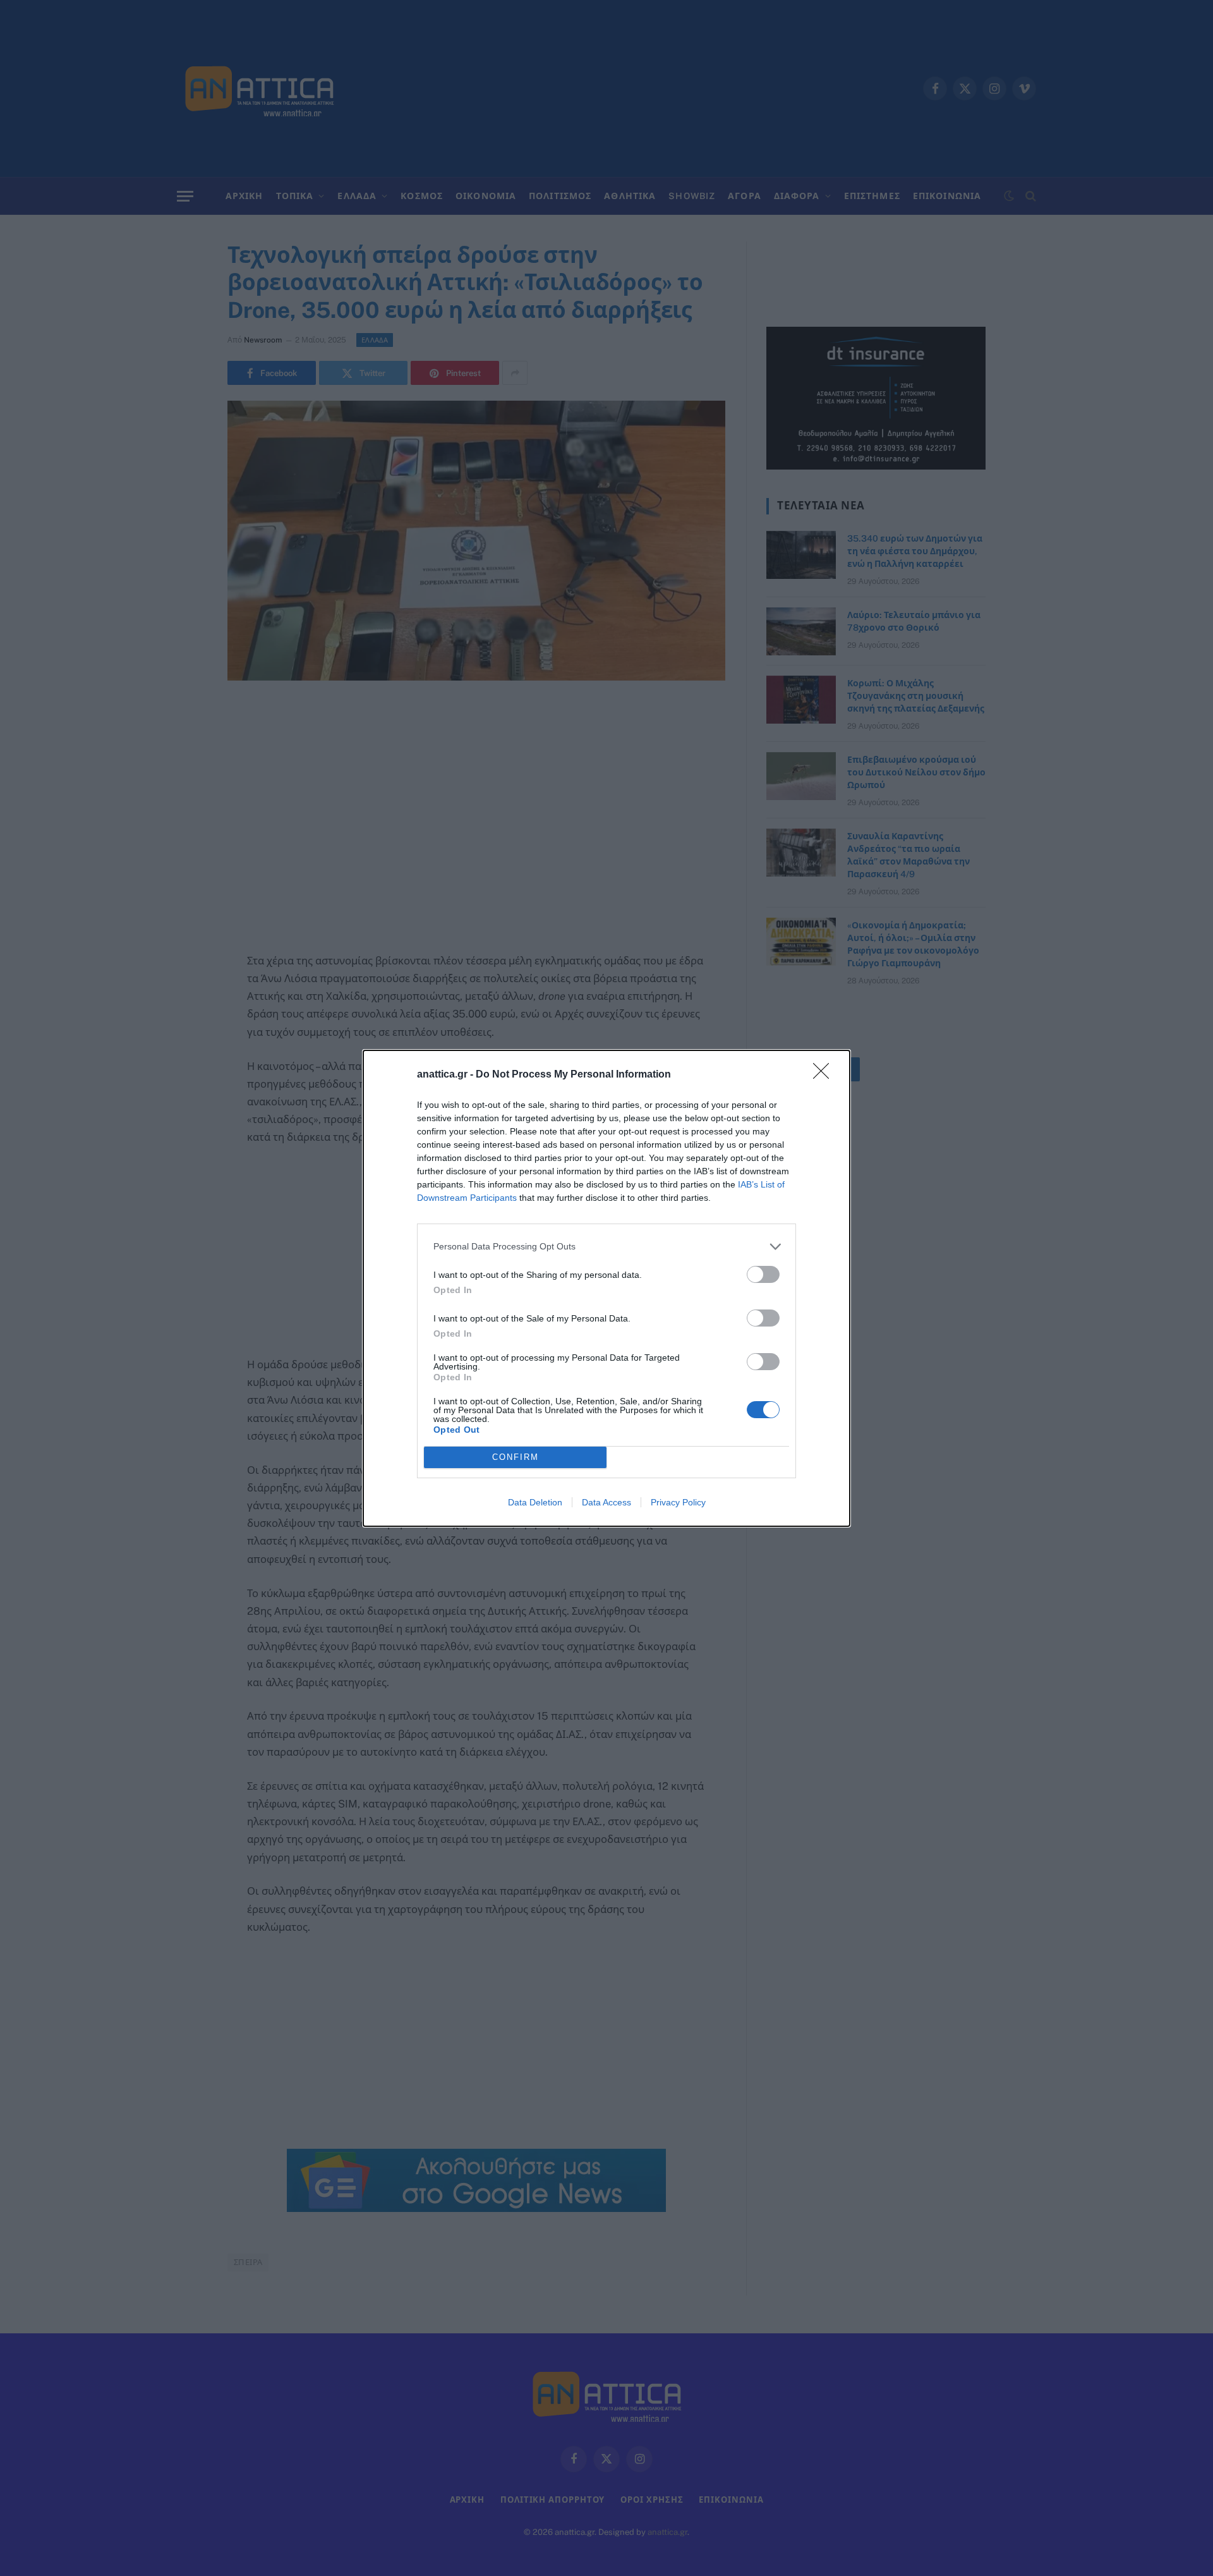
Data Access (606, 1502)
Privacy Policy (678, 1502)
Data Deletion (535, 1502)
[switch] (763, 1274)
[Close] (825, 1075)
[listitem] (606, 1247)
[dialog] (606, 1288)
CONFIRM (516, 1457)
